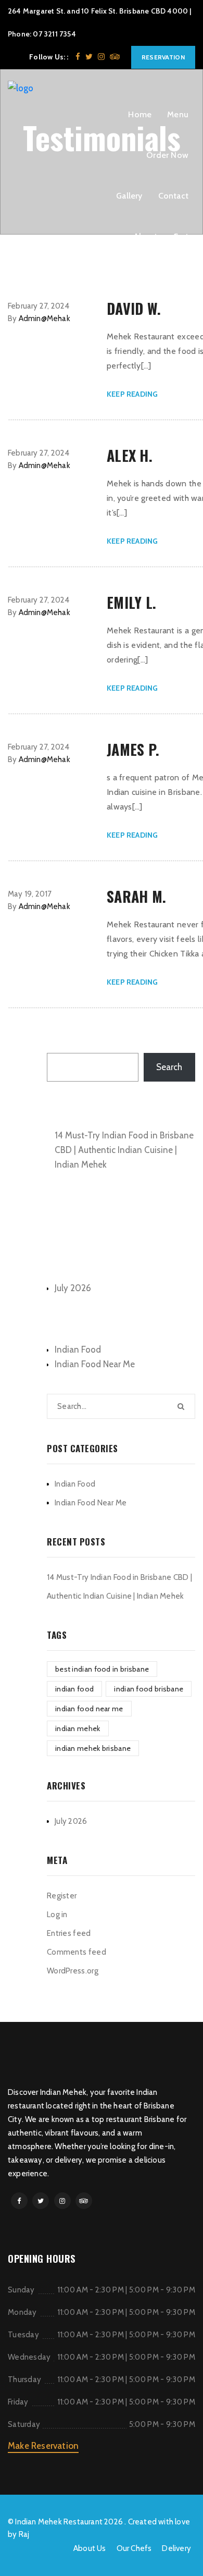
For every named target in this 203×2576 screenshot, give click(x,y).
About (145, 236)
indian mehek (78, 1728)
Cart (181, 236)
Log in (57, 1915)
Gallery (129, 196)
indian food (74, 1689)
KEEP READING (132, 394)
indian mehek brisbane (93, 1748)
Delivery (176, 2548)
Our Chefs (134, 2548)
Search (60, 1041)
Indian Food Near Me (95, 1364)
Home (140, 114)
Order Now (167, 155)
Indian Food (78, 1350)
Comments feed (77, 1952)
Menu (178, 114)
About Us (90, 2548)
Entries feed (69, 1933)
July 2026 (73, 1288)
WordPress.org (73, 1971)
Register (62, 1896)
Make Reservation (43, 2446)
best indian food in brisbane (102, 1669)
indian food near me (89, 1709)
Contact (173, 196)
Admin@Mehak (45, 318)
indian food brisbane (149, 1689)
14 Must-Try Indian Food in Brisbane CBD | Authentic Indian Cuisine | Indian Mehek (124, 1150)
